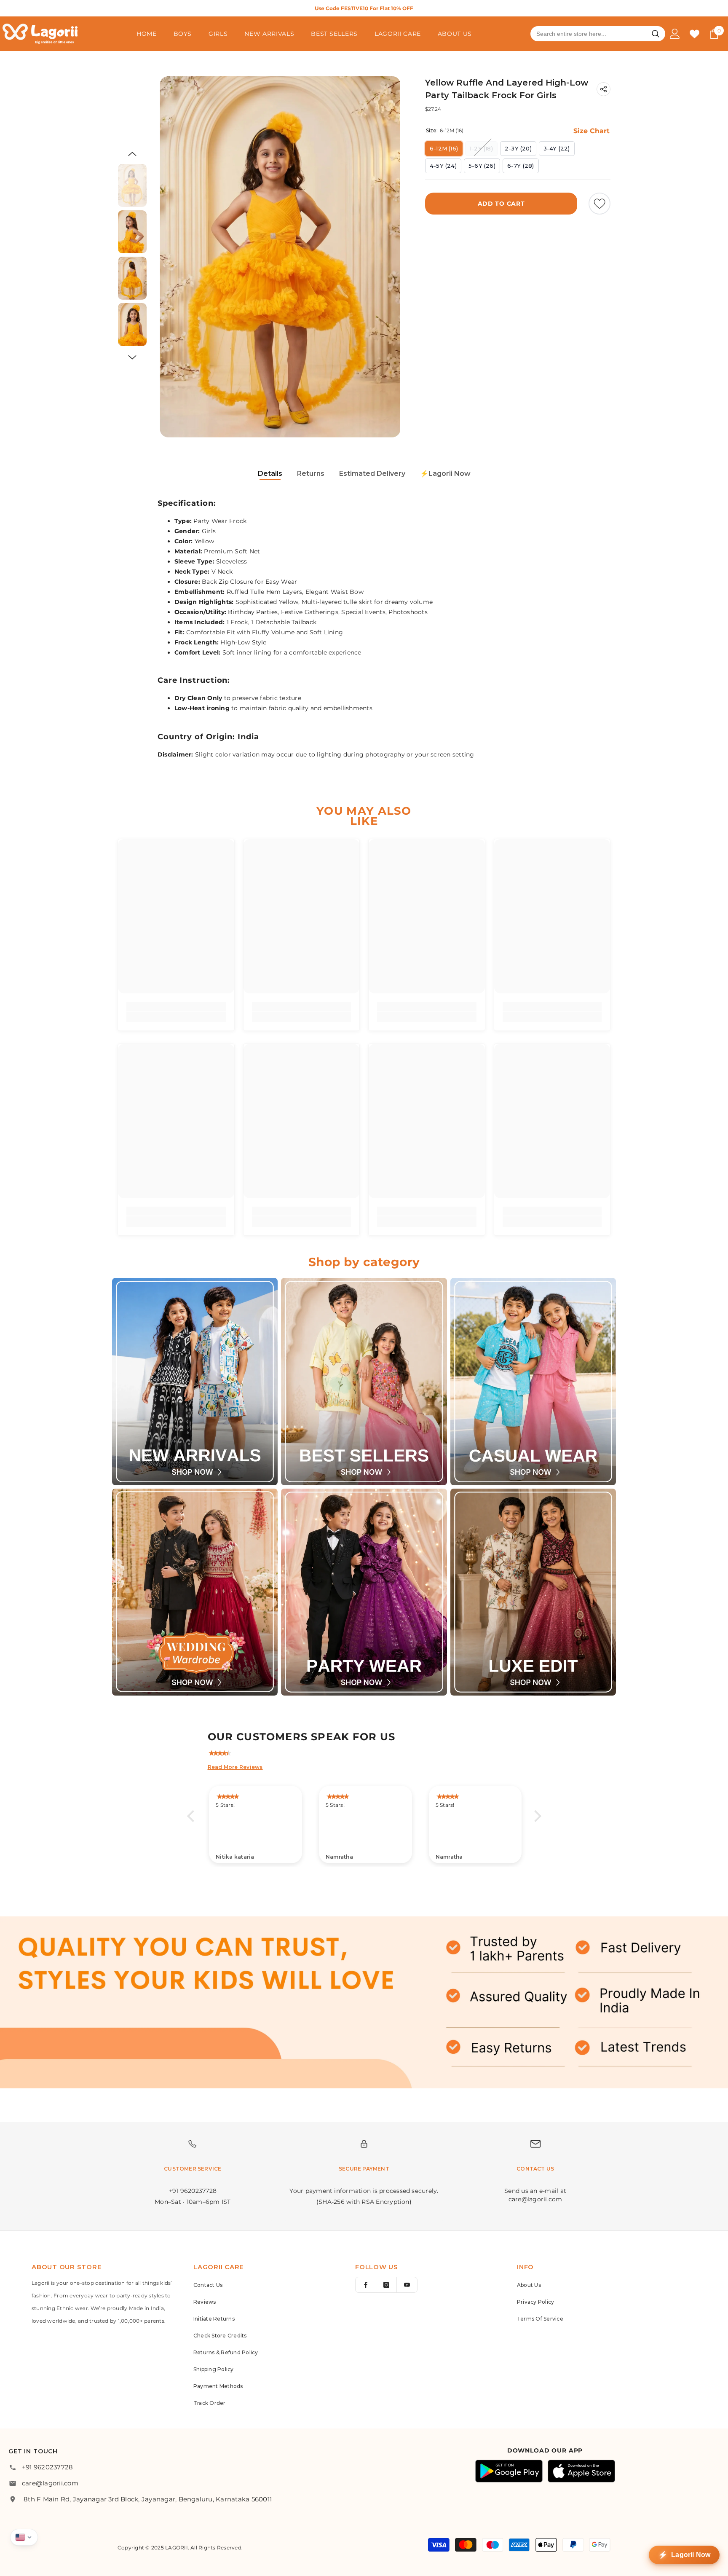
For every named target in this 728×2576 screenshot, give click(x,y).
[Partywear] (364, 1592)
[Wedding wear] (195, 1592)
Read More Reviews (235, 1767)
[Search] (656, 34)
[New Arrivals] (195, 1382)
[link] (176, 1006)
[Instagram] (386, 2285)
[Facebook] (366, 2285)
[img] (368, 1751)
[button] (132, 154)
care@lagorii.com (50, 2483)
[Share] (604, 89)
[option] (364, 8)
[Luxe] (533, 1592)
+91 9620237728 (47, 2467)
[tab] (270, 474)
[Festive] (364, 1382)
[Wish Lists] (695, 34)
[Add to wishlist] (600, 204)
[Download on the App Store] (581, 2471)
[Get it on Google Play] (509, 2471)
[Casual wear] (533, 1382)
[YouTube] (407, 2285)
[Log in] (675, 34)
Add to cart (501, 204)
